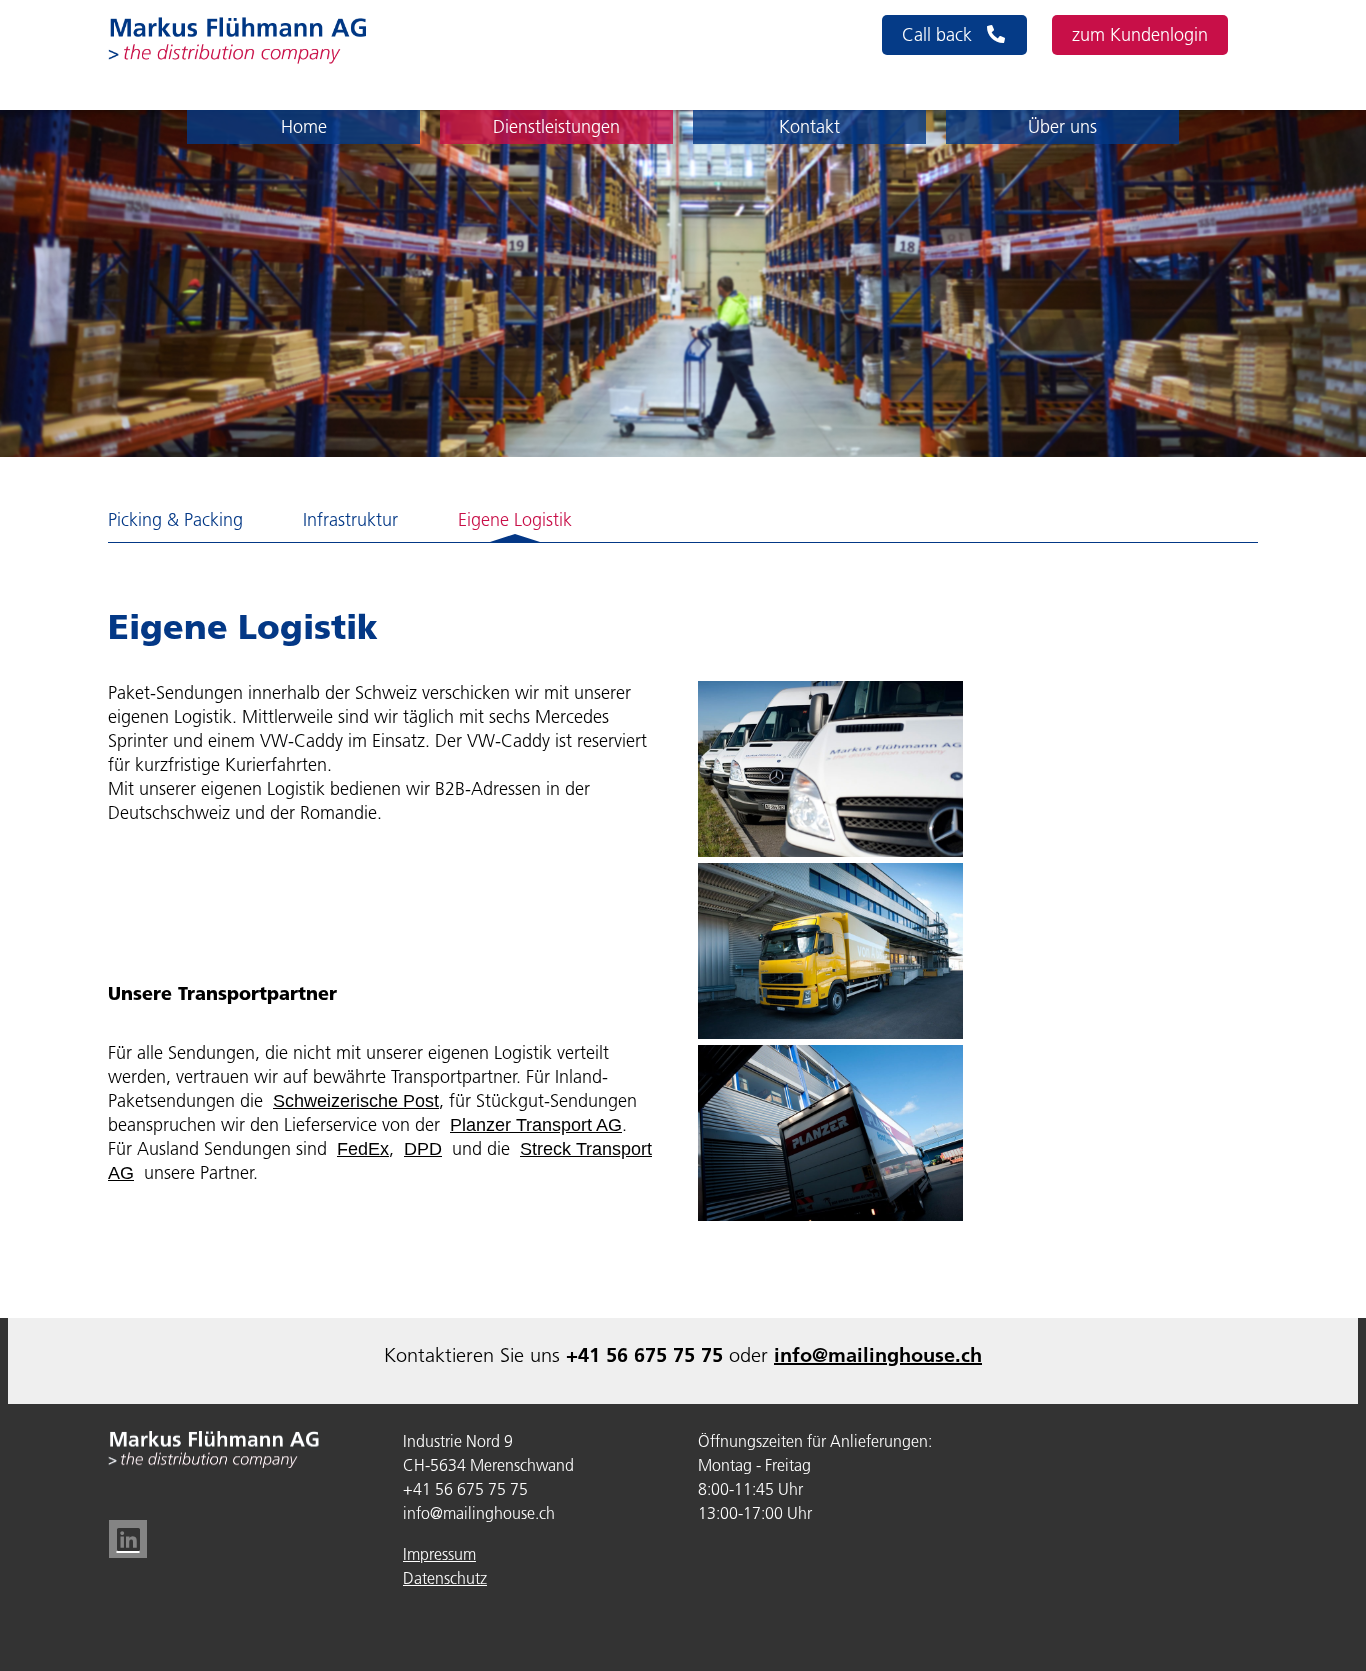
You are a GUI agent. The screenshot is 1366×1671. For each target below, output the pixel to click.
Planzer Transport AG (536, 1125)
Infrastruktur (350, 520)
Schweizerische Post (356, 1101)
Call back (939, 35)
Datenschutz (445, 1578)
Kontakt (809, 127)
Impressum (439, 1554)
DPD (423, 1149)
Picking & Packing (175, 520)
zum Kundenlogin (1140, 35)
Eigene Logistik (515, 520)
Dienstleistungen (556, 127)
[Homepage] (238, 40)
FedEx (363, 1149)
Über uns (1062, 127)
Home (304, 127)
